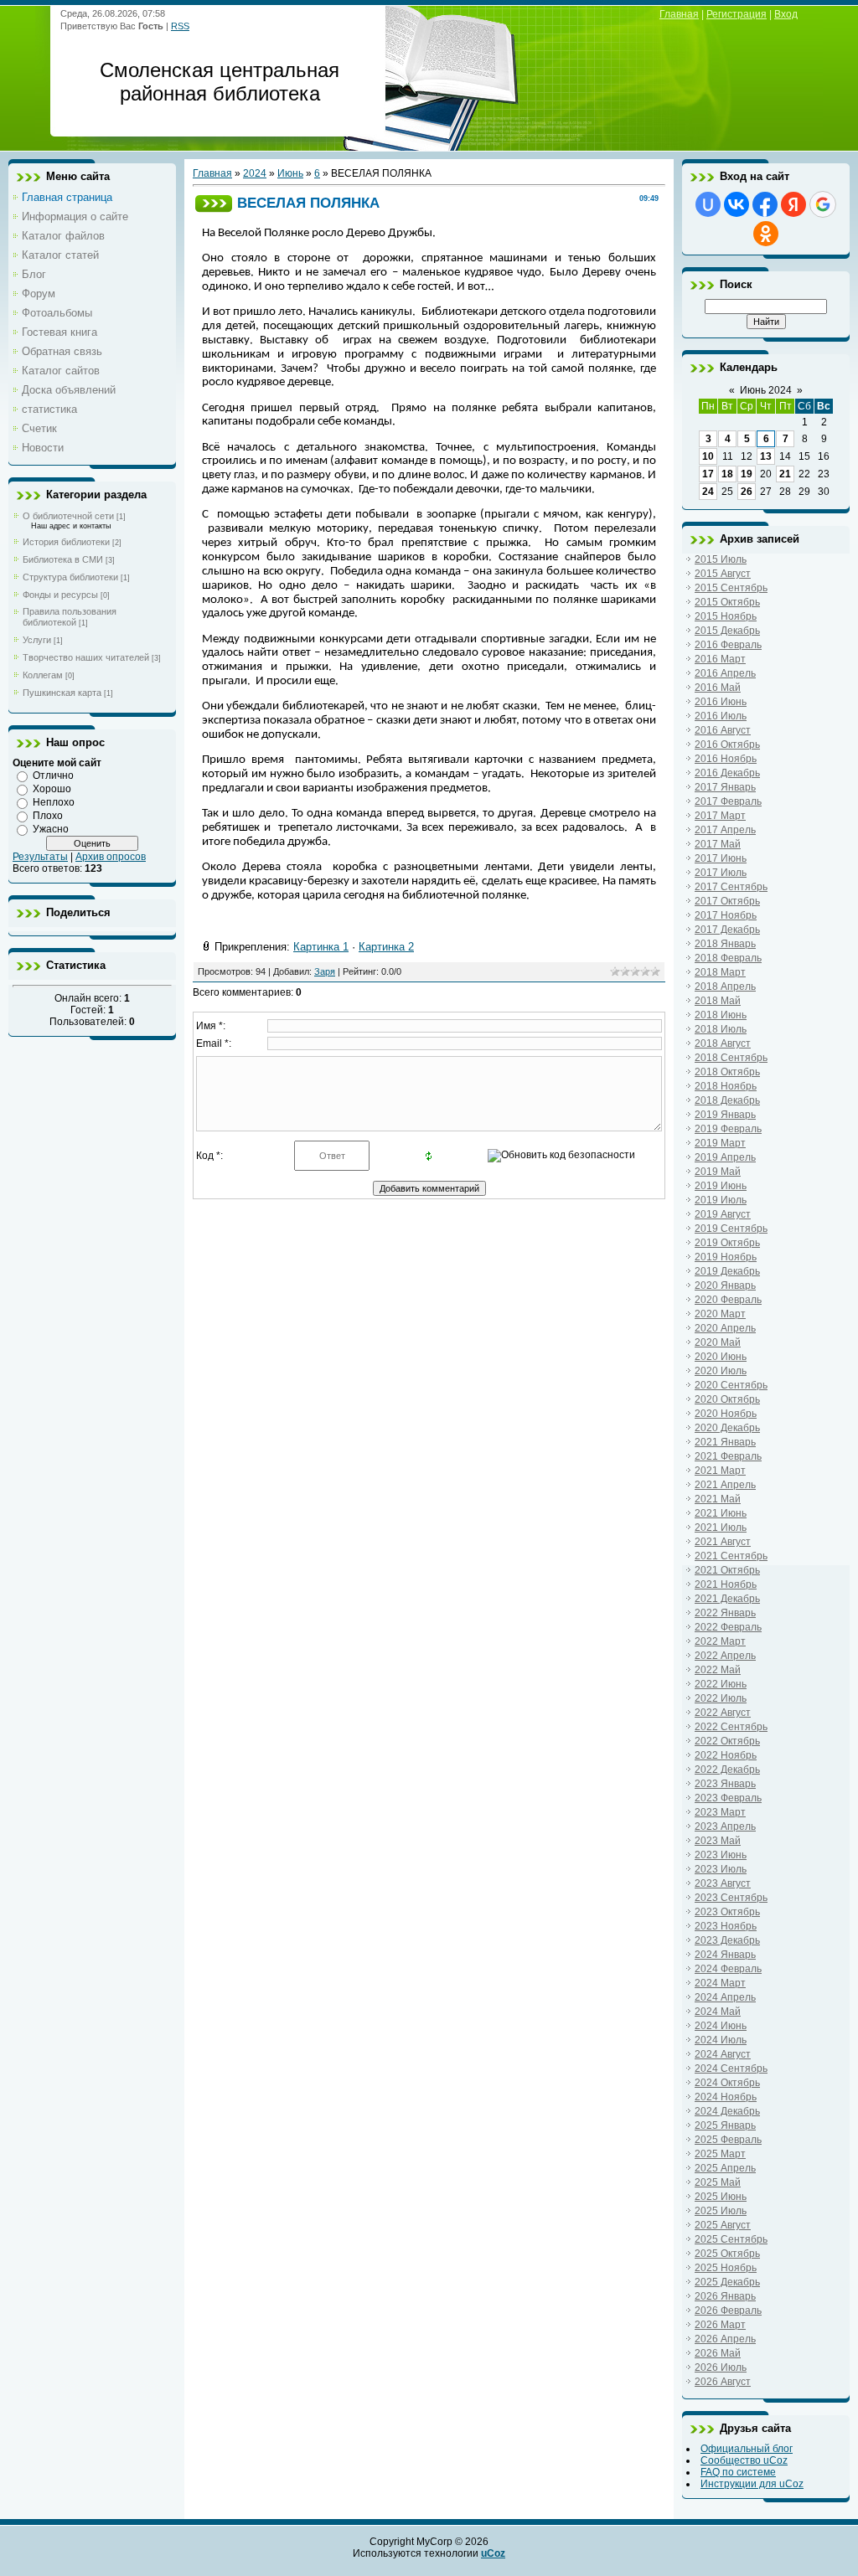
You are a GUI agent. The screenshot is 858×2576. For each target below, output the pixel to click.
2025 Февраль (728, 2140)
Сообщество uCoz (744, 2460)
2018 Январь (725, 944)
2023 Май (718, 1841)
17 (708, 474)
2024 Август (723, 2054)
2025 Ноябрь (726, 2268)
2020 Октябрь (727, 1399)
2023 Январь (725, 1784)
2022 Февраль (728, 1627)
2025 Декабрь (727, 2282)
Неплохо (54, 802)
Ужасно (51, 829)
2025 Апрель (725, 2168)
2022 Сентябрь (731, 1727)
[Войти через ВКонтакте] (737, 204)
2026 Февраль (728, 2311)
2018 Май (718, 1001)
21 (785, 474)
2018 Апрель (725, 987)
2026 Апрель (725, 2339)
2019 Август (723, 1214)
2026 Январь (725, 2296)
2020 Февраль (728, 1300)
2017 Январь (725, 787)
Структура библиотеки (70, 577)
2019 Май (718, 1172)
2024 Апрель (725, 1997)
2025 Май (718, 2182)
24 (708, 492)
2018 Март (720, 972)
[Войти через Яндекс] (793, 204)
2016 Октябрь (727, 744)
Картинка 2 (386, 947)
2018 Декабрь (727, 1100)
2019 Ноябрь (726, 1257)
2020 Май (718, 1342)
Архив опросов (111, 857)
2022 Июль (721, 1698)
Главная (679, 14)
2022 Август (723, 1713)
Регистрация (737, 14)
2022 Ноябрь (726, 1755)
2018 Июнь (721, 1015)
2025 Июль (721, 2211)
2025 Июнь (721, 2197)
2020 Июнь (721, 1357)
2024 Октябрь (727, 2083)
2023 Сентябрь (731, 1898)
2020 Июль (721, 1371)
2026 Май (718, 2353)
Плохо (48, 816)
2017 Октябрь (727, 901)
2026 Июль (721, 2367)
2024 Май (718, 2012)
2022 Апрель (725, 1656)
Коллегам (43, 675)
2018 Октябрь (727, 1072)
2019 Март (720, 1143)
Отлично (53, 775)
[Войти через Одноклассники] (766, 234)
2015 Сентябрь (731, 588)
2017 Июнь (721, 858)
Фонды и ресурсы (60, 595)
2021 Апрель (725, 1485)
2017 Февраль (728, 801)
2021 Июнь (721, 1513)
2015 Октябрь (727, 602)
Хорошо (52, 789)
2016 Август (723, 730)
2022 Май (718, 1670)
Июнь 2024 (766, 390)
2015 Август (723, 574)
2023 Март (720, 1812)
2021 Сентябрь (731, 1556)
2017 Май (718, 844)
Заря (325, 971)
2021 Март (720, 1471)
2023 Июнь (721, 1855)
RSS (180, 26)
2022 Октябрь (727, 1741)
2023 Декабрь (727, 1940)
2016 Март (720, 659)
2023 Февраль (728, 1798)
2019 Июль (721, 1200)
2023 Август (723, 1883)
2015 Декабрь (727, 631)
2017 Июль (721, 873)
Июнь (290, 173)
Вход (786, 14)
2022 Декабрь (727, 1770)
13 (766, 456)
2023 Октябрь (727, 1912)
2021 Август (723, 1542)
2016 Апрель (725, 673)
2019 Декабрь (727, 1271)
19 (747, 474)
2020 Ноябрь (726, 1414)
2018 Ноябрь (726, 1086)
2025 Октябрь (727, 2254)
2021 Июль (721, 1528)
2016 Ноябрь (726, 759)
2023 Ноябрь (726, 1926)
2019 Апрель (725, 1157)
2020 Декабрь (727, 1428)
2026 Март (720, 2325)
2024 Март (720, 1983)
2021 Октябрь (727, 1570)
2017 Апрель (725, 830)
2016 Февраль (728, 645)
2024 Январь (725, 1955)
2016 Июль (721, 716)
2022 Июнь (721, 1684)
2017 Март (720, 816)
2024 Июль (721, 2040)
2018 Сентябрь (731, 1058)
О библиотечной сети (68, 516)
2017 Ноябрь (726, 915)
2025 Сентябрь (731, 2239)
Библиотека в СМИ (63, 559)
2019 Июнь (721, 1186)
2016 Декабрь (727, 773)
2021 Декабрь (727, 1599)
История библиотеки (66, 542)
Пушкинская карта (62, 693)
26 (747, 492)
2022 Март (720, 1641)
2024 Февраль (728, 1969)
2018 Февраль (728, 958)
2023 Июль (721, 1869)
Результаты (40, 857)
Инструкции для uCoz (752, 2484)
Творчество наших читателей (86, 657)
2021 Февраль (728, 1456)
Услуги (37, 640)
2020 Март (720, 1314)
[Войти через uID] (708, 204)
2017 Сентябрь (731, 887)
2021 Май (718, 1499)
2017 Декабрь (727, 930)
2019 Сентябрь (731, 1229)
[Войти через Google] (823, 204)
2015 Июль (721, 559)
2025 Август (723, 2225)
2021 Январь (725, 1442)
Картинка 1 (321, 947)
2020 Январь (725, 1285)
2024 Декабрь (727, 2111)
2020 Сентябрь (731, 1385)
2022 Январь (725, 1613)
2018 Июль (721, 1029)
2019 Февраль (728, 1129)
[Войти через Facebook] (765, 204)
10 (708, 456)
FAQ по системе (738, 2472)
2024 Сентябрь (731, 2069)
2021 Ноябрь (726, 1584)
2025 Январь (725, 2125)
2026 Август (723, 2382)
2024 (255, 173)
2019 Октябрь (727, 1243)
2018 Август (723, 1043)
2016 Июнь (721, 702)
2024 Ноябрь (726, 2097)
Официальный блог (747, 2449)
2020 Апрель (725, 1328)
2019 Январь (725, 1115)
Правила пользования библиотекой (70, 617)
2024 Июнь (721, 2026)
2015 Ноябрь (726, 616)
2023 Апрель (725, 1826)
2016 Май (718, 688)
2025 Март (720, 2154)
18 (727, 474)
